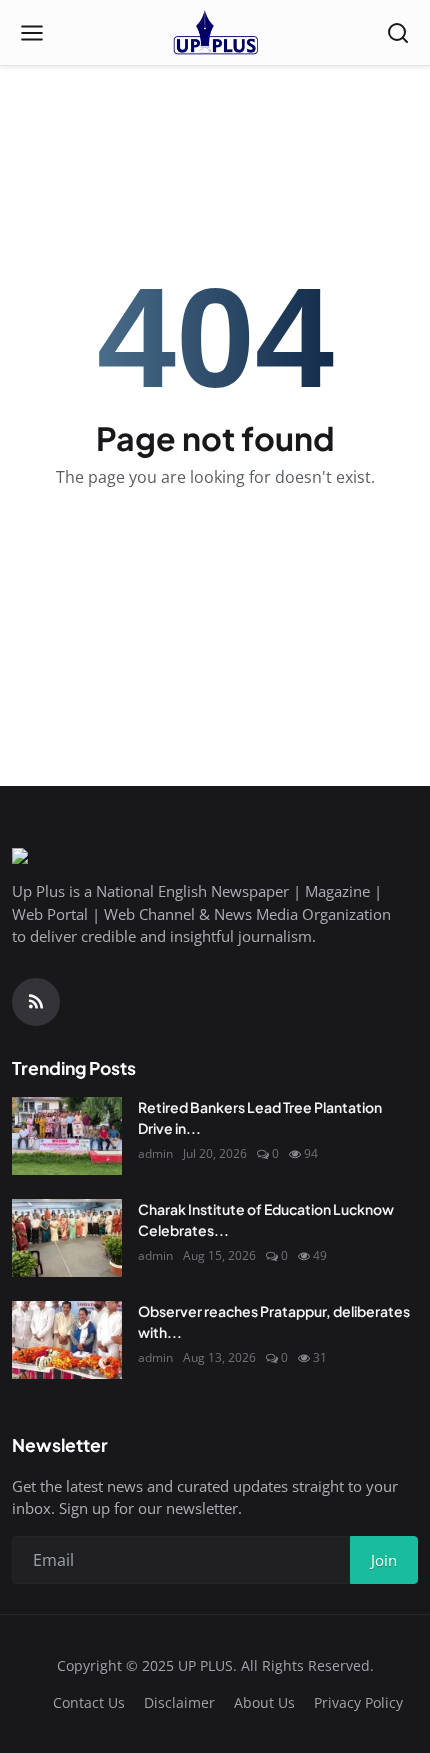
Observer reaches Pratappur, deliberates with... (274, 1321)
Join (384, 1560)
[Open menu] (32, 33)
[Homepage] (215, 33)
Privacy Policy (358, 1702)
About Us (264, 1702)
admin (155, 1153)
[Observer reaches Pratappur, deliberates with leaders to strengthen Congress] (67, 1340)
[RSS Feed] (36, 1002)
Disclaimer (179, 1702)
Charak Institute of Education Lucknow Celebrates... (266, 1219)
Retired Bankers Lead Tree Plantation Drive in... (260, 1117)
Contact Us (89, 1702)
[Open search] (398, 33)
